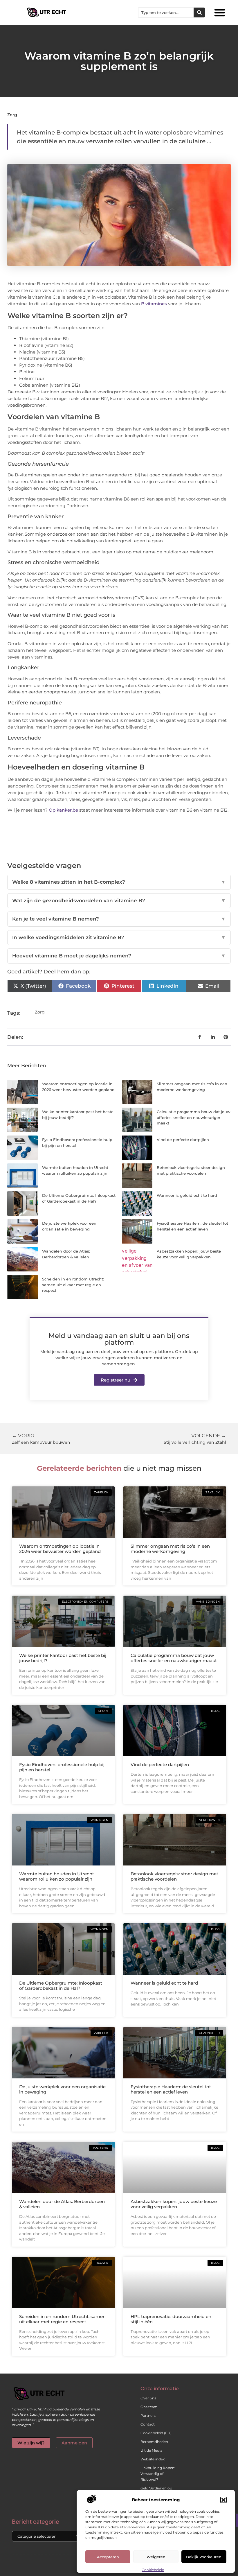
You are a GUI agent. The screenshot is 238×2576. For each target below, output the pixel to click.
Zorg (12, 115)
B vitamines (154, 304)
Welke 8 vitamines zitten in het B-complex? (119, 882)
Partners (148, 2416)
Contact (148, 2424)
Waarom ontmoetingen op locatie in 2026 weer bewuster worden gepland (60, 1549)
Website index (153, 2459)
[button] (223, 2500)
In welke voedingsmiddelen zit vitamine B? (119, 937)
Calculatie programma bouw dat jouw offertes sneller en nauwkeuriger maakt (194, 1117)
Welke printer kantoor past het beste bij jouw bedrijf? (63, 1658)
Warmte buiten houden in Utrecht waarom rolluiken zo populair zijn (57, 1876)
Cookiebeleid (153, 2570)
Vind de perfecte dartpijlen (183, 1140)
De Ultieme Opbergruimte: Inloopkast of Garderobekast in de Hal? (61, 1986)
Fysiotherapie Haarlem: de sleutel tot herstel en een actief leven (171, 2089)
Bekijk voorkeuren (204, 2557)
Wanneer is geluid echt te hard (187, 1195)
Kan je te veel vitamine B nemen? (119, 919)
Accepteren (108, 2557)
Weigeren (156, 2557)
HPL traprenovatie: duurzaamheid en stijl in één (171, 2319)
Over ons (148, 2398)
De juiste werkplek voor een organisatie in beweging (62, 2089)
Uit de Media (151, 2450)
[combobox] (166, 12)
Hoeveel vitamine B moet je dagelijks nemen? (119, 956)
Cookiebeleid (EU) (156, 2433)
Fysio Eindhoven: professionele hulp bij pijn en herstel (62, 1767)
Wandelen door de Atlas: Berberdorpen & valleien (62, 2204)
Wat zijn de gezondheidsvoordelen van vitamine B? (119, 900)
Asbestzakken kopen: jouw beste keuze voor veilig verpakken (174, 2204)
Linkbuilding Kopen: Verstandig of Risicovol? (158, 2474)
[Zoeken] (199, 12)
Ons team (149, 2407)
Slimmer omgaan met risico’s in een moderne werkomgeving (170, 1549)
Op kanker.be (63, 810)
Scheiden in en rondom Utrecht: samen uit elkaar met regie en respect (73, 1285)
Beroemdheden (154, 2442)
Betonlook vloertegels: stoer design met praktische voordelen (174, 1876)
